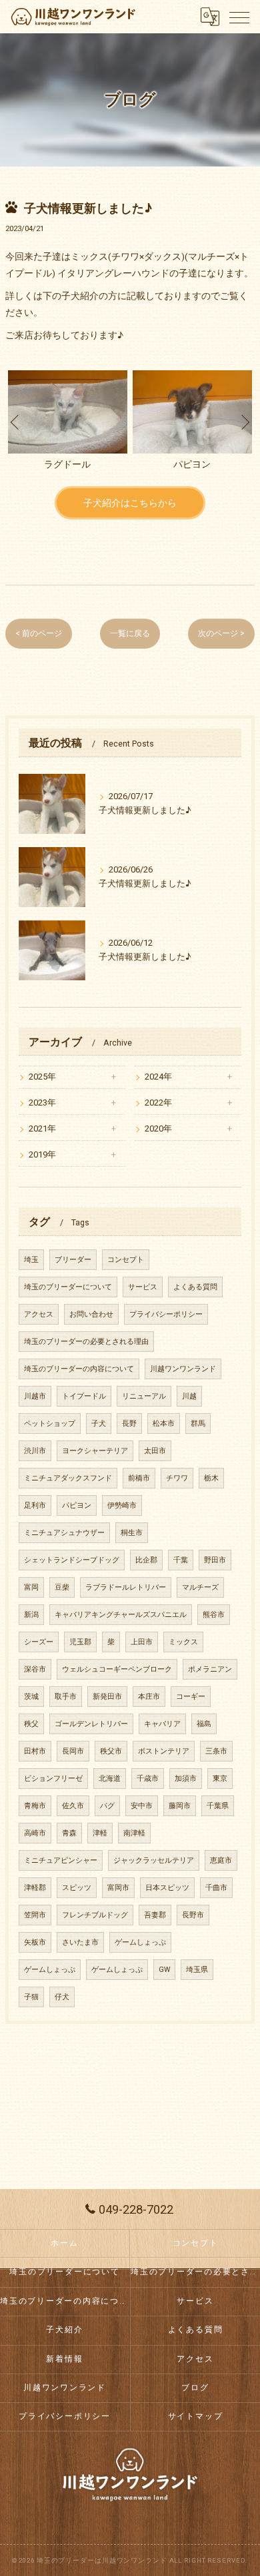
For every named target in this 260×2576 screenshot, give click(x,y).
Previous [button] (15, 422)
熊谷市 (214, 1615)
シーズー (39, 1642)
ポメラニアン (210, 1669)
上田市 (142, 1642)
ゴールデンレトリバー (91, 1724)
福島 (204, 1724)
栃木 (211, 1478)
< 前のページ (39, 633)
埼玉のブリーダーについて (68, 1287)
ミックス (183, 1642)
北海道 (110, 1778)
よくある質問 (195, 1287)
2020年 (158, 1128)
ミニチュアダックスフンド (68, 1478)
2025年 (42, 1077)
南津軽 (134, 1833)
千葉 (181, 1560)
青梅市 (35, 1806)
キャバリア (162, 1724)
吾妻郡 (155, 1915)
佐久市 (73, 1806)
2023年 (42, 1103)
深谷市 (35, 1669)
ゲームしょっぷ (140, 1942)
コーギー (191, 1697)
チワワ (177, 1478)
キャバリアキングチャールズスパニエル (121, 1615)
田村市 (35, 1751)
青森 (69, 1833)
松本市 (164, 1424)
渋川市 (35, 1451)
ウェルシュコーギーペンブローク (117, 1669)
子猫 (31, 1997)
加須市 (186, 1778)
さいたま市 (80, 1942)
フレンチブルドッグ (95, 1915)
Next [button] (245, 422)
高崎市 (35, 1833)
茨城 (31, 1697)
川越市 (35, 1396)
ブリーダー (73, 1260)
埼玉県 (197, 1970)
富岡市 (118, 1888)
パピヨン (77, 1505)
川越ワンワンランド (183, 1369)
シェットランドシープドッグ (72, 1560)
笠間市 (35, 1915)
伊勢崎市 (122, 1505)
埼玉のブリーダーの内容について (79, 1369)
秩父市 (111, 1751)
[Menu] (239, 17)
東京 (220, 1778)
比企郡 (146, 1560)
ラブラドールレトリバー (126, 1587)
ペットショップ (50, 1424)
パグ (107, 1806)
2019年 (42, 1154)
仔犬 (62, 1997)
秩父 (31, 1724)
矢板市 (35, 1942)
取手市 (66, 1697)
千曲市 (216, 1888)
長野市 (193, 1915)
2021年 (42, 1128)
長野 (129, 1424)
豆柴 (62, 1587)
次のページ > (221, 633)
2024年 (158, 1077)
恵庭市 (221, 1860)
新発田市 (107, 1697)
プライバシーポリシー (166, 1314)
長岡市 (73, 1751)
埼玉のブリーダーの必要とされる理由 (86, 1342)
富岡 (31, 1587)
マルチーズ (200, 1587)
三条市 (216, 1751)
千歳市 (148, 1778)
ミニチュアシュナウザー (64, 1533)
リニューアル (144, 1396)
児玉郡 (80, 1642)
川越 (189, 1396)
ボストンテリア (164, 1751)
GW (164, 1970)
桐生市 (132, 1533)
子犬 (99, 1424)
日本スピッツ (167, 1888)
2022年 (158, 1103)
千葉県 (218, 1806)
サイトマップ (196, 2416)
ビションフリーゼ (53, 1778)
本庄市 (149, 1697)
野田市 (215, 1560)
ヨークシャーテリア (95, 1451)
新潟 (31, 1615)
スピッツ (77, 1888)
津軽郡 (35, 1888)
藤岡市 (180, 1806)
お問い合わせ (91, 1314)
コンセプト (126, 1260)
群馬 (198, 1424)
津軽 (100, 1833)
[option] (68, 422)
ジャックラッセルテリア (154, 1860)
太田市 (155, 1451)
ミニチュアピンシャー (61, 1860)
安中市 (142, 1806)
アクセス (39, 1314)
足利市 (35, 1505)
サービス (143, 1287)
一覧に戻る (130, 633)
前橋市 (139, 1478)
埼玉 (31, 1260)
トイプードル (84, 1396)
